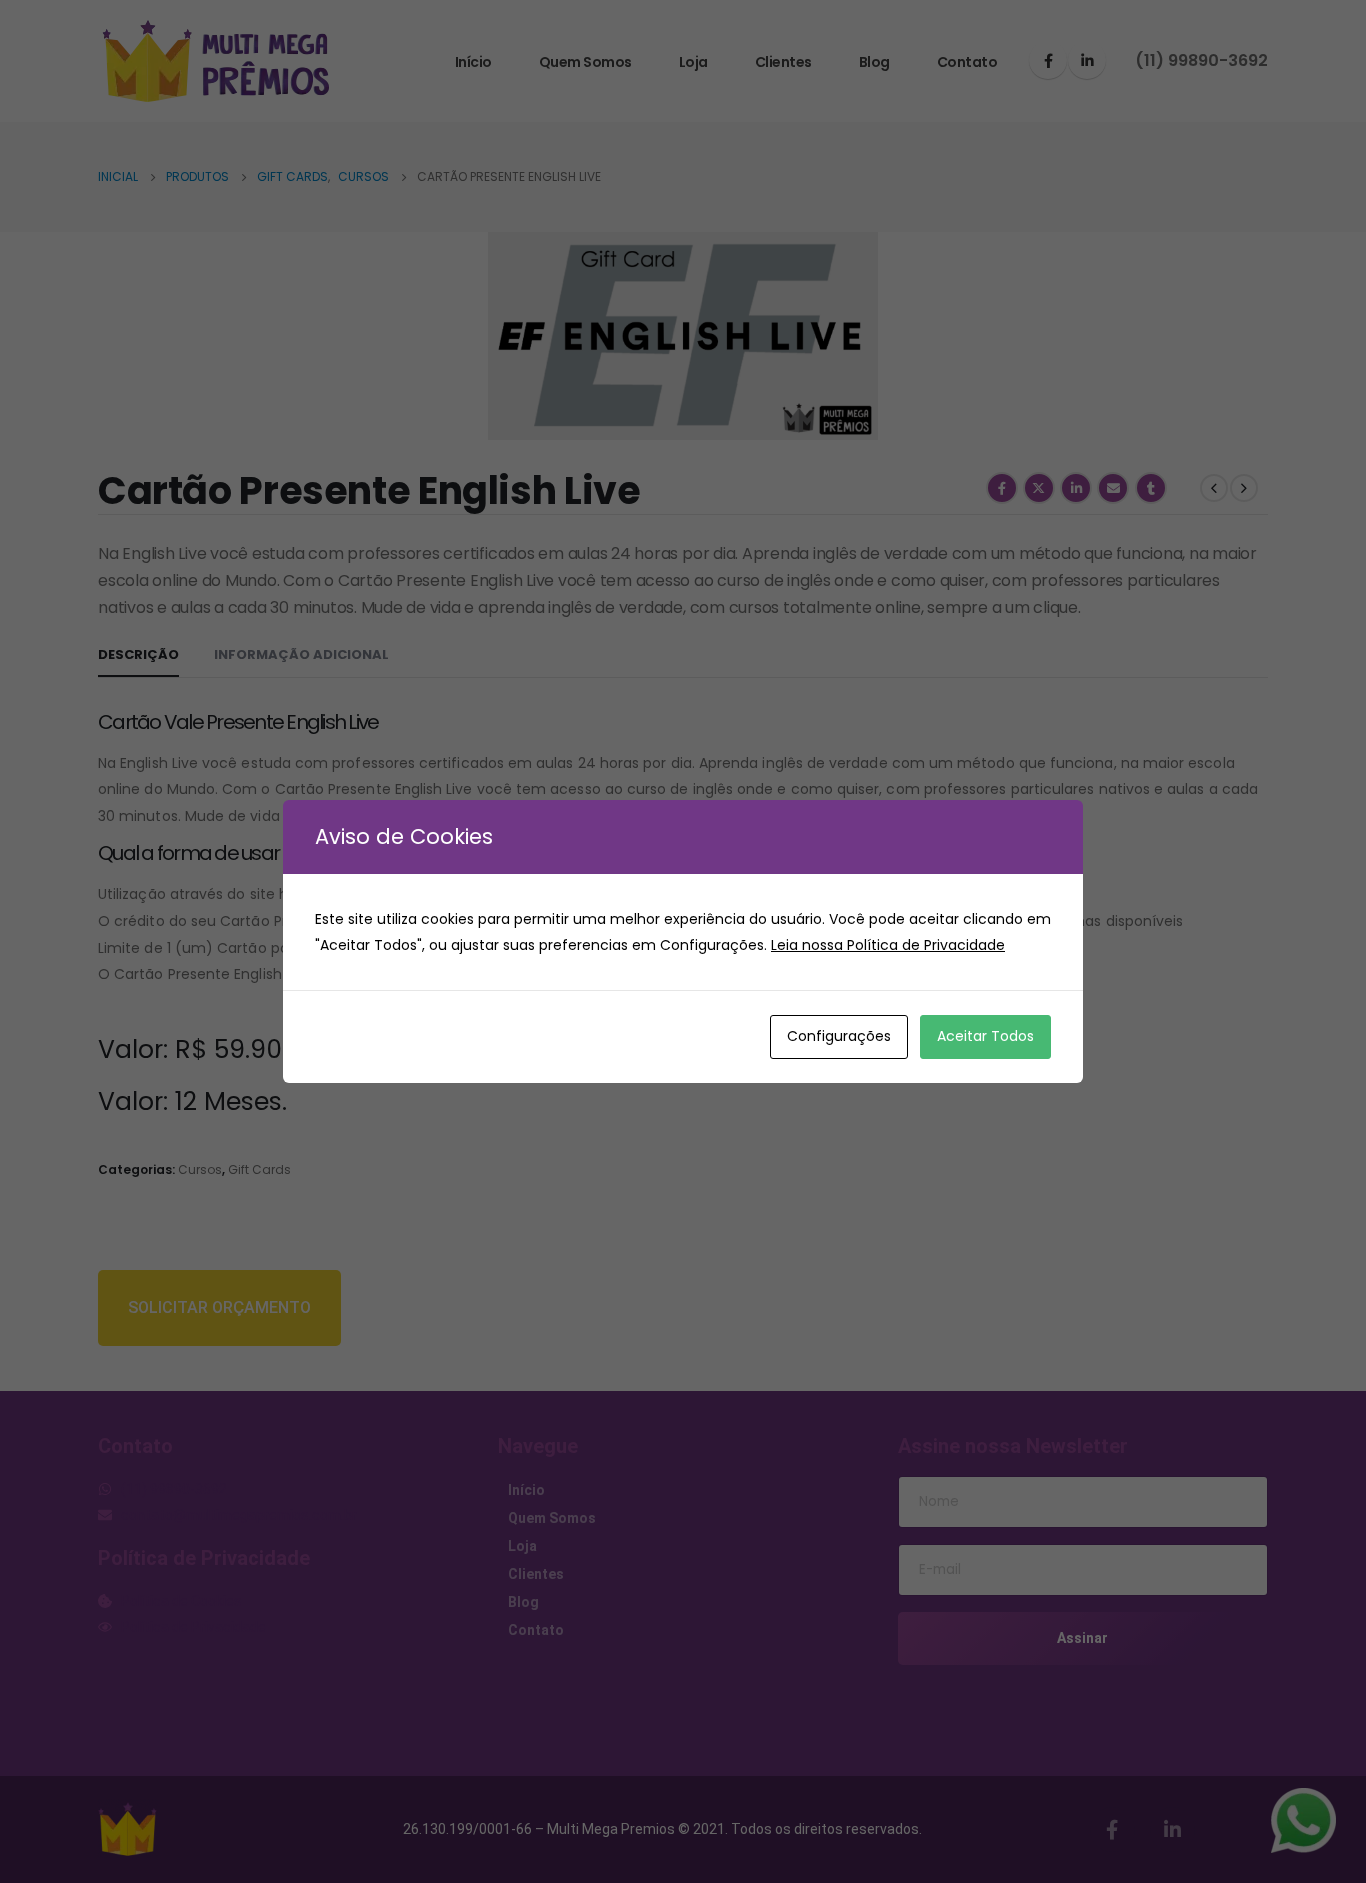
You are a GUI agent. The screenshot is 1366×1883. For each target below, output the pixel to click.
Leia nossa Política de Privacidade (888, 945)
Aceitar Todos (985, 1036)
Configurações (839, 1036)
